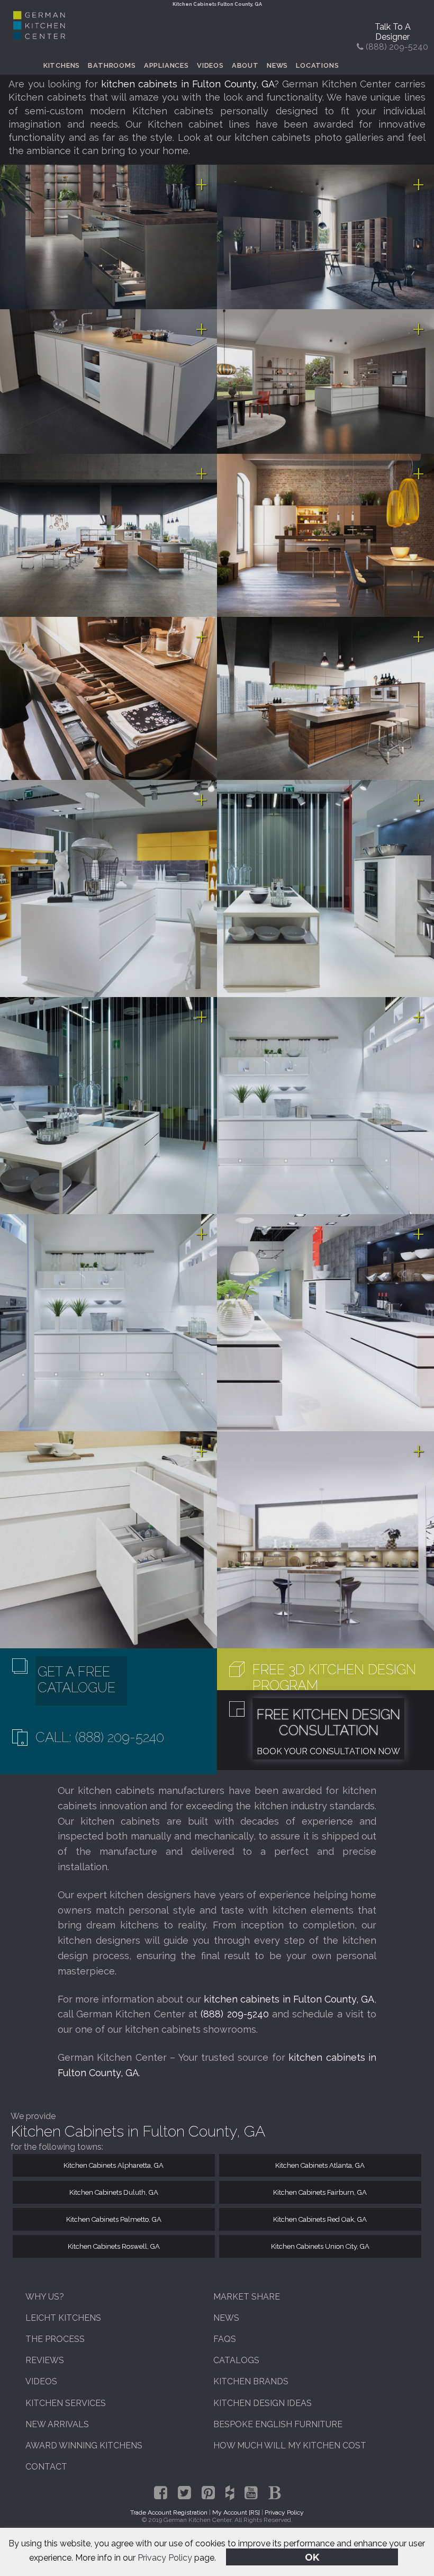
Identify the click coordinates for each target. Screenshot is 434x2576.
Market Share (247, 2297)
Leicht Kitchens (63, 2318)
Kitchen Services (66, 2403)
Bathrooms (112, 65)
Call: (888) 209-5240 (100, 1737)
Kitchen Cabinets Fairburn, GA (320, 2192)
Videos (210, 65)
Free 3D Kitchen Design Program (334, 1677)
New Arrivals (57, 2424)
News (277, 65)
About (245, 65)
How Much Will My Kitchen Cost (290, 2445)
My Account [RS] (236, 2512)
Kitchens (62, 65)
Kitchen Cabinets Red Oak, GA (320, 2219)
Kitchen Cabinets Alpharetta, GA (114, 2165)
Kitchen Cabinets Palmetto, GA (114, 2219)
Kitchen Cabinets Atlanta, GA (320, 2165)
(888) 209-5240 (234, 2014)
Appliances (166, 65)
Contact (46, 2467)
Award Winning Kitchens (84, 2445)
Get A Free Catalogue (76, 1680)
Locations (317, 65)
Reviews (45, 2360)
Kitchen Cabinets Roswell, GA (114, 2246)
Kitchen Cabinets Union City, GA (320, 2246)
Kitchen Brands (251, 2381)
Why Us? (45, 2297)
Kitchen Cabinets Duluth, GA (114, 2192)
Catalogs (236, 2360)
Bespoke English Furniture (278, 2424)
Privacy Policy (165, 2558)
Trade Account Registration (169, 2512)
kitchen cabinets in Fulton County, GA (188, 84)
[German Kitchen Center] (39, 37)
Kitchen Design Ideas (263, 2403)
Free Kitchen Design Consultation (328, 1722)
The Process (55, 2339)
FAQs (225, 2339)
